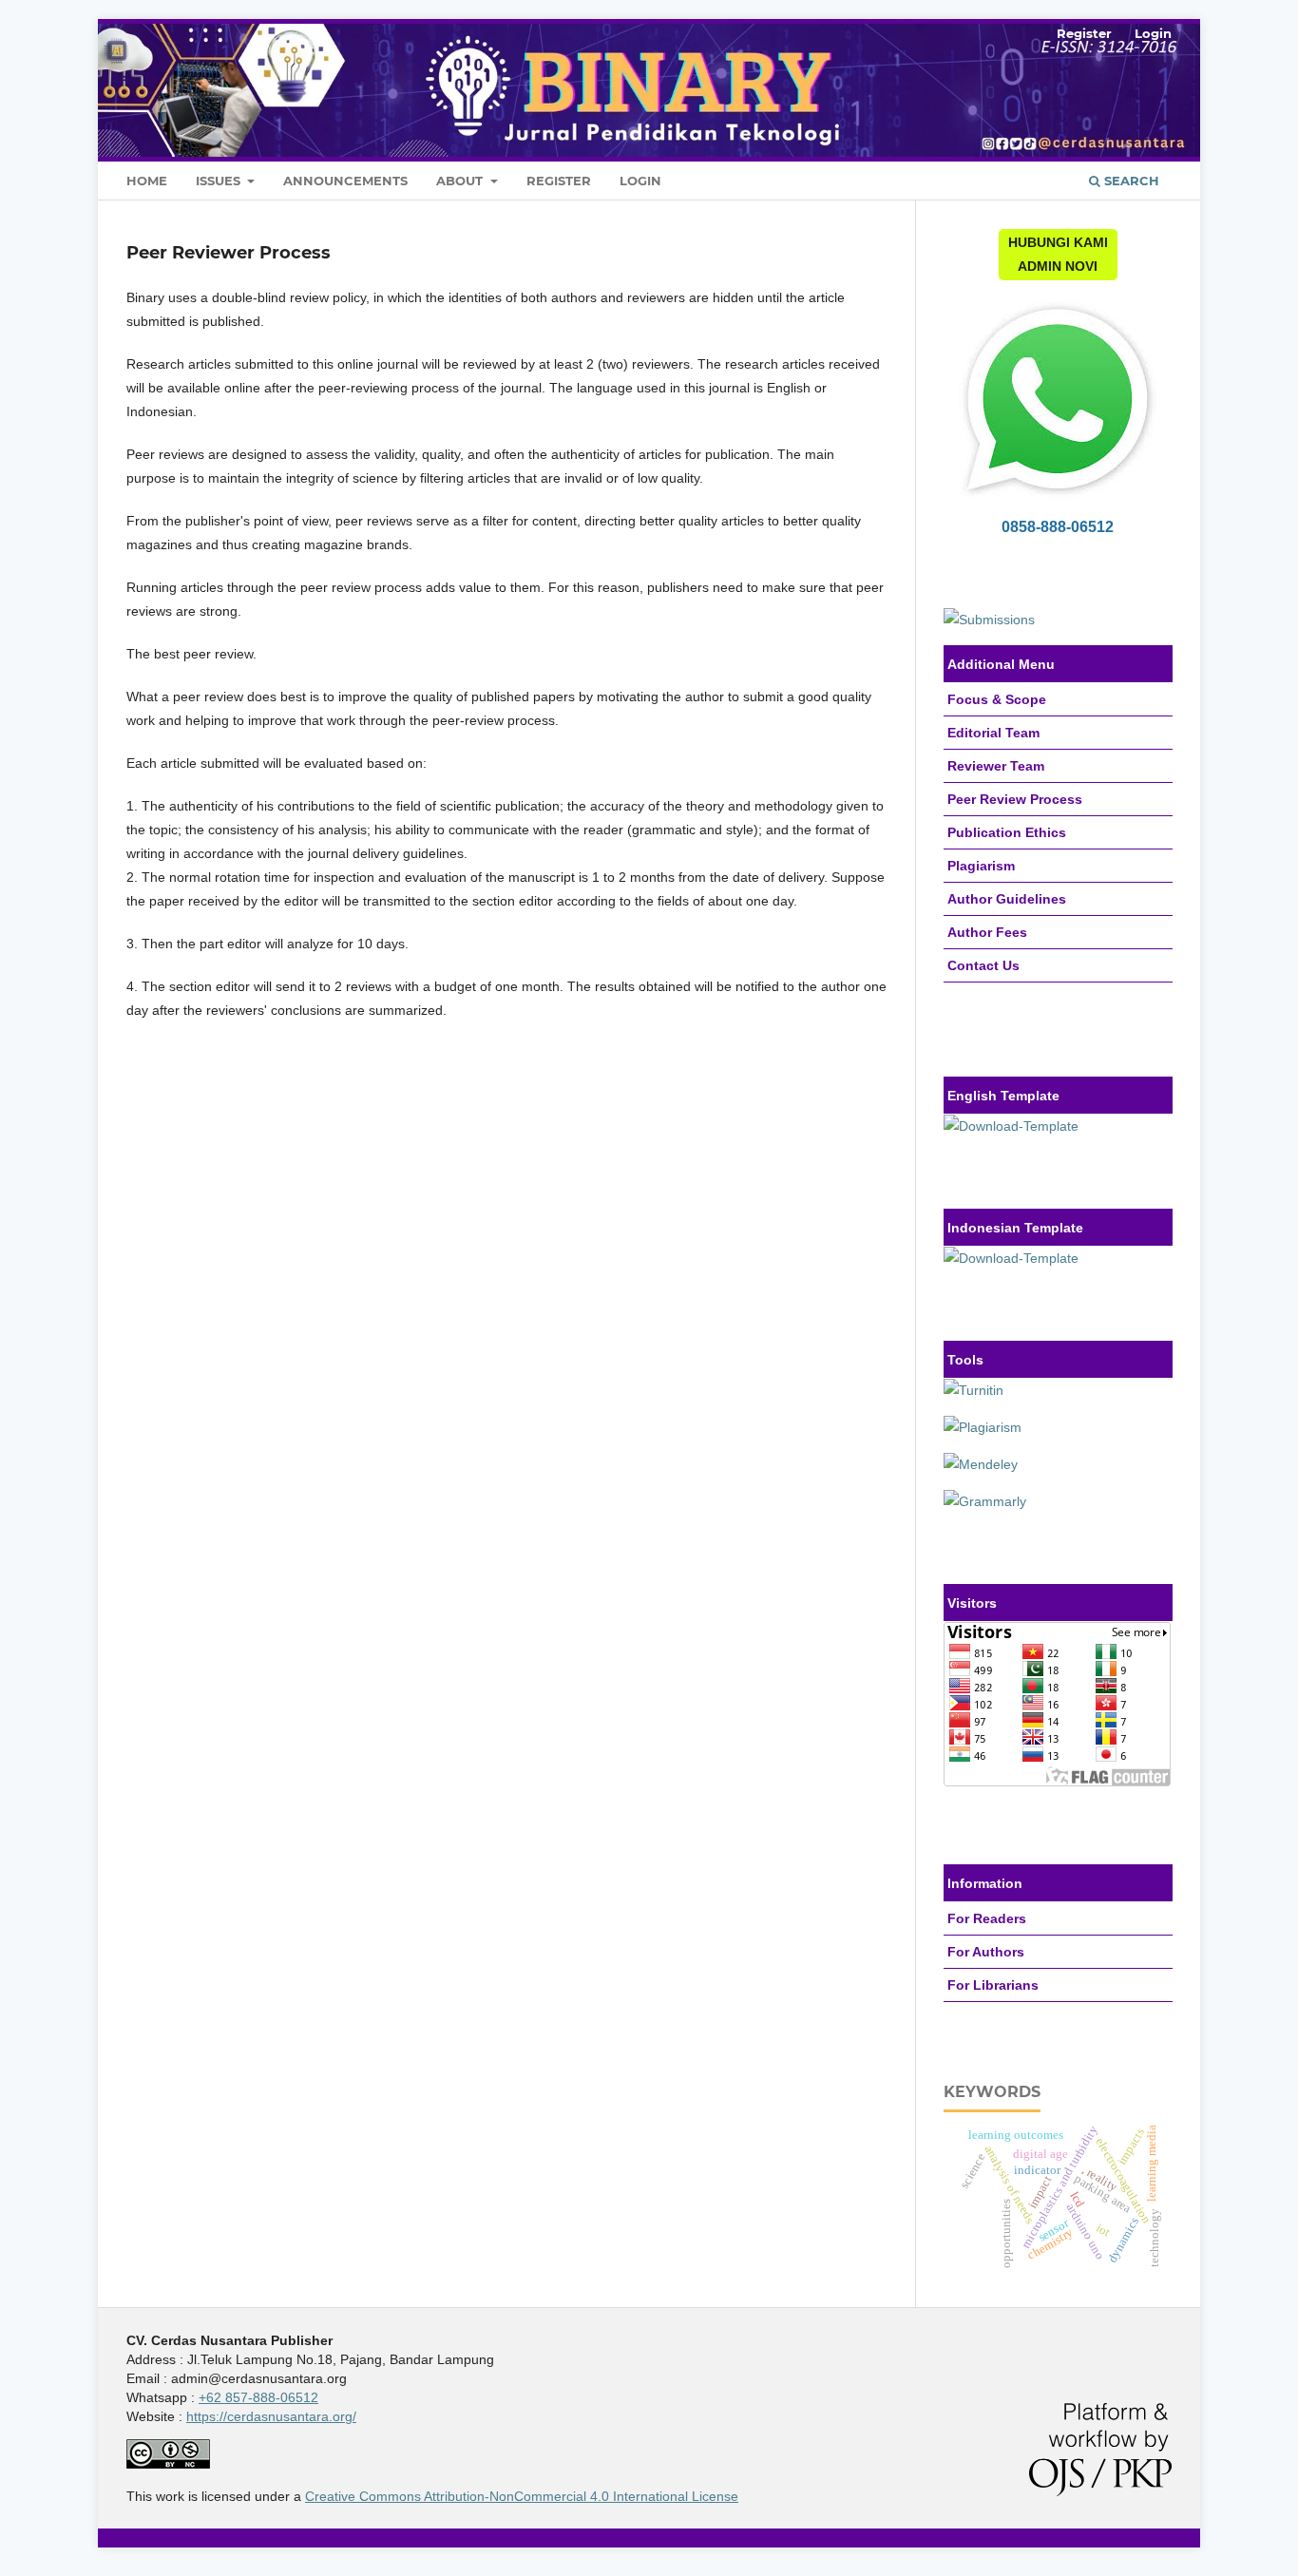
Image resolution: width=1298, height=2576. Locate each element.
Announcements (345, 181)
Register (559, 181)
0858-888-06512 (1058, 526)
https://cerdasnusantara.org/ (271, 2416)
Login (640, 181)
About (461, 181)
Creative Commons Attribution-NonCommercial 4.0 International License (522, 2496)
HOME (147, 181)
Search (1130, 181)
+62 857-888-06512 (258, 2397)
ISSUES (220, 181)
